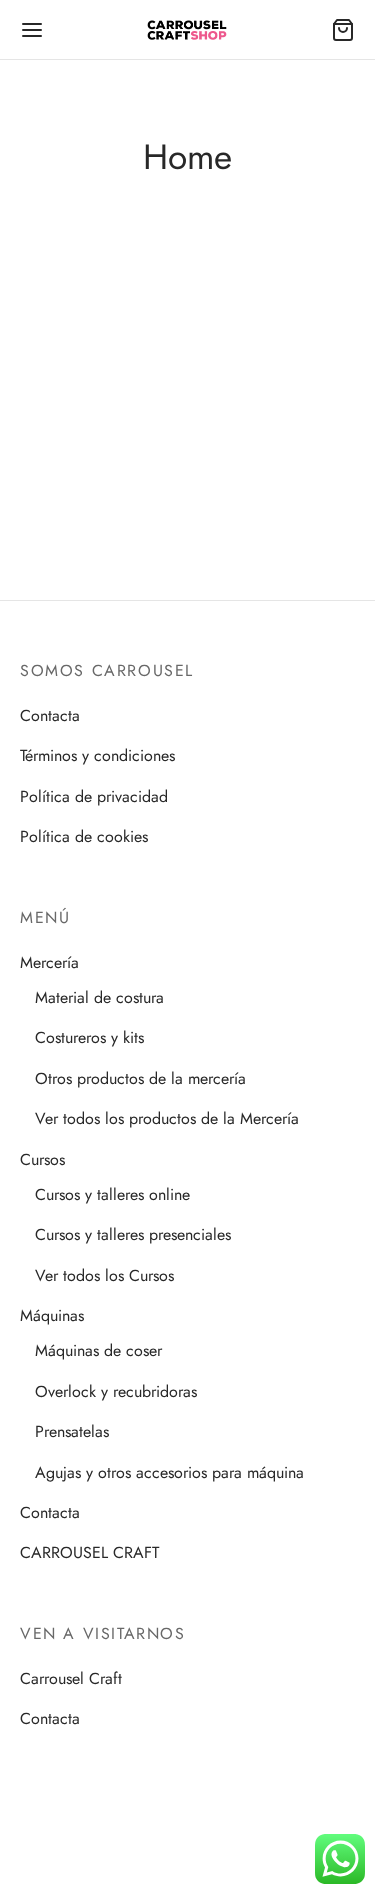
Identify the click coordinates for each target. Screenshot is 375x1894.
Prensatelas (72, 1431)
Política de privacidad (94, 796)
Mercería (49, 962)
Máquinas (52, 1315)
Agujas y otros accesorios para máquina (169, 1472)
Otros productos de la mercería (140, 1078)
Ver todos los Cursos (104, 1275)
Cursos (42, 1159)
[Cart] (343, 30)
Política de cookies (84, 836)
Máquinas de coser (98, 1350)
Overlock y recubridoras (116, 1391)
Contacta (50, 715)
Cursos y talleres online (112, 1194)
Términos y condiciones (97, 755)
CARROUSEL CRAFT (89, 1552)
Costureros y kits (89, 1037)
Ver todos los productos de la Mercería (167, 1118)
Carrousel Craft (71, 1678)
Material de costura (99, 997)
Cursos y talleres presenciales (133, 1234)
